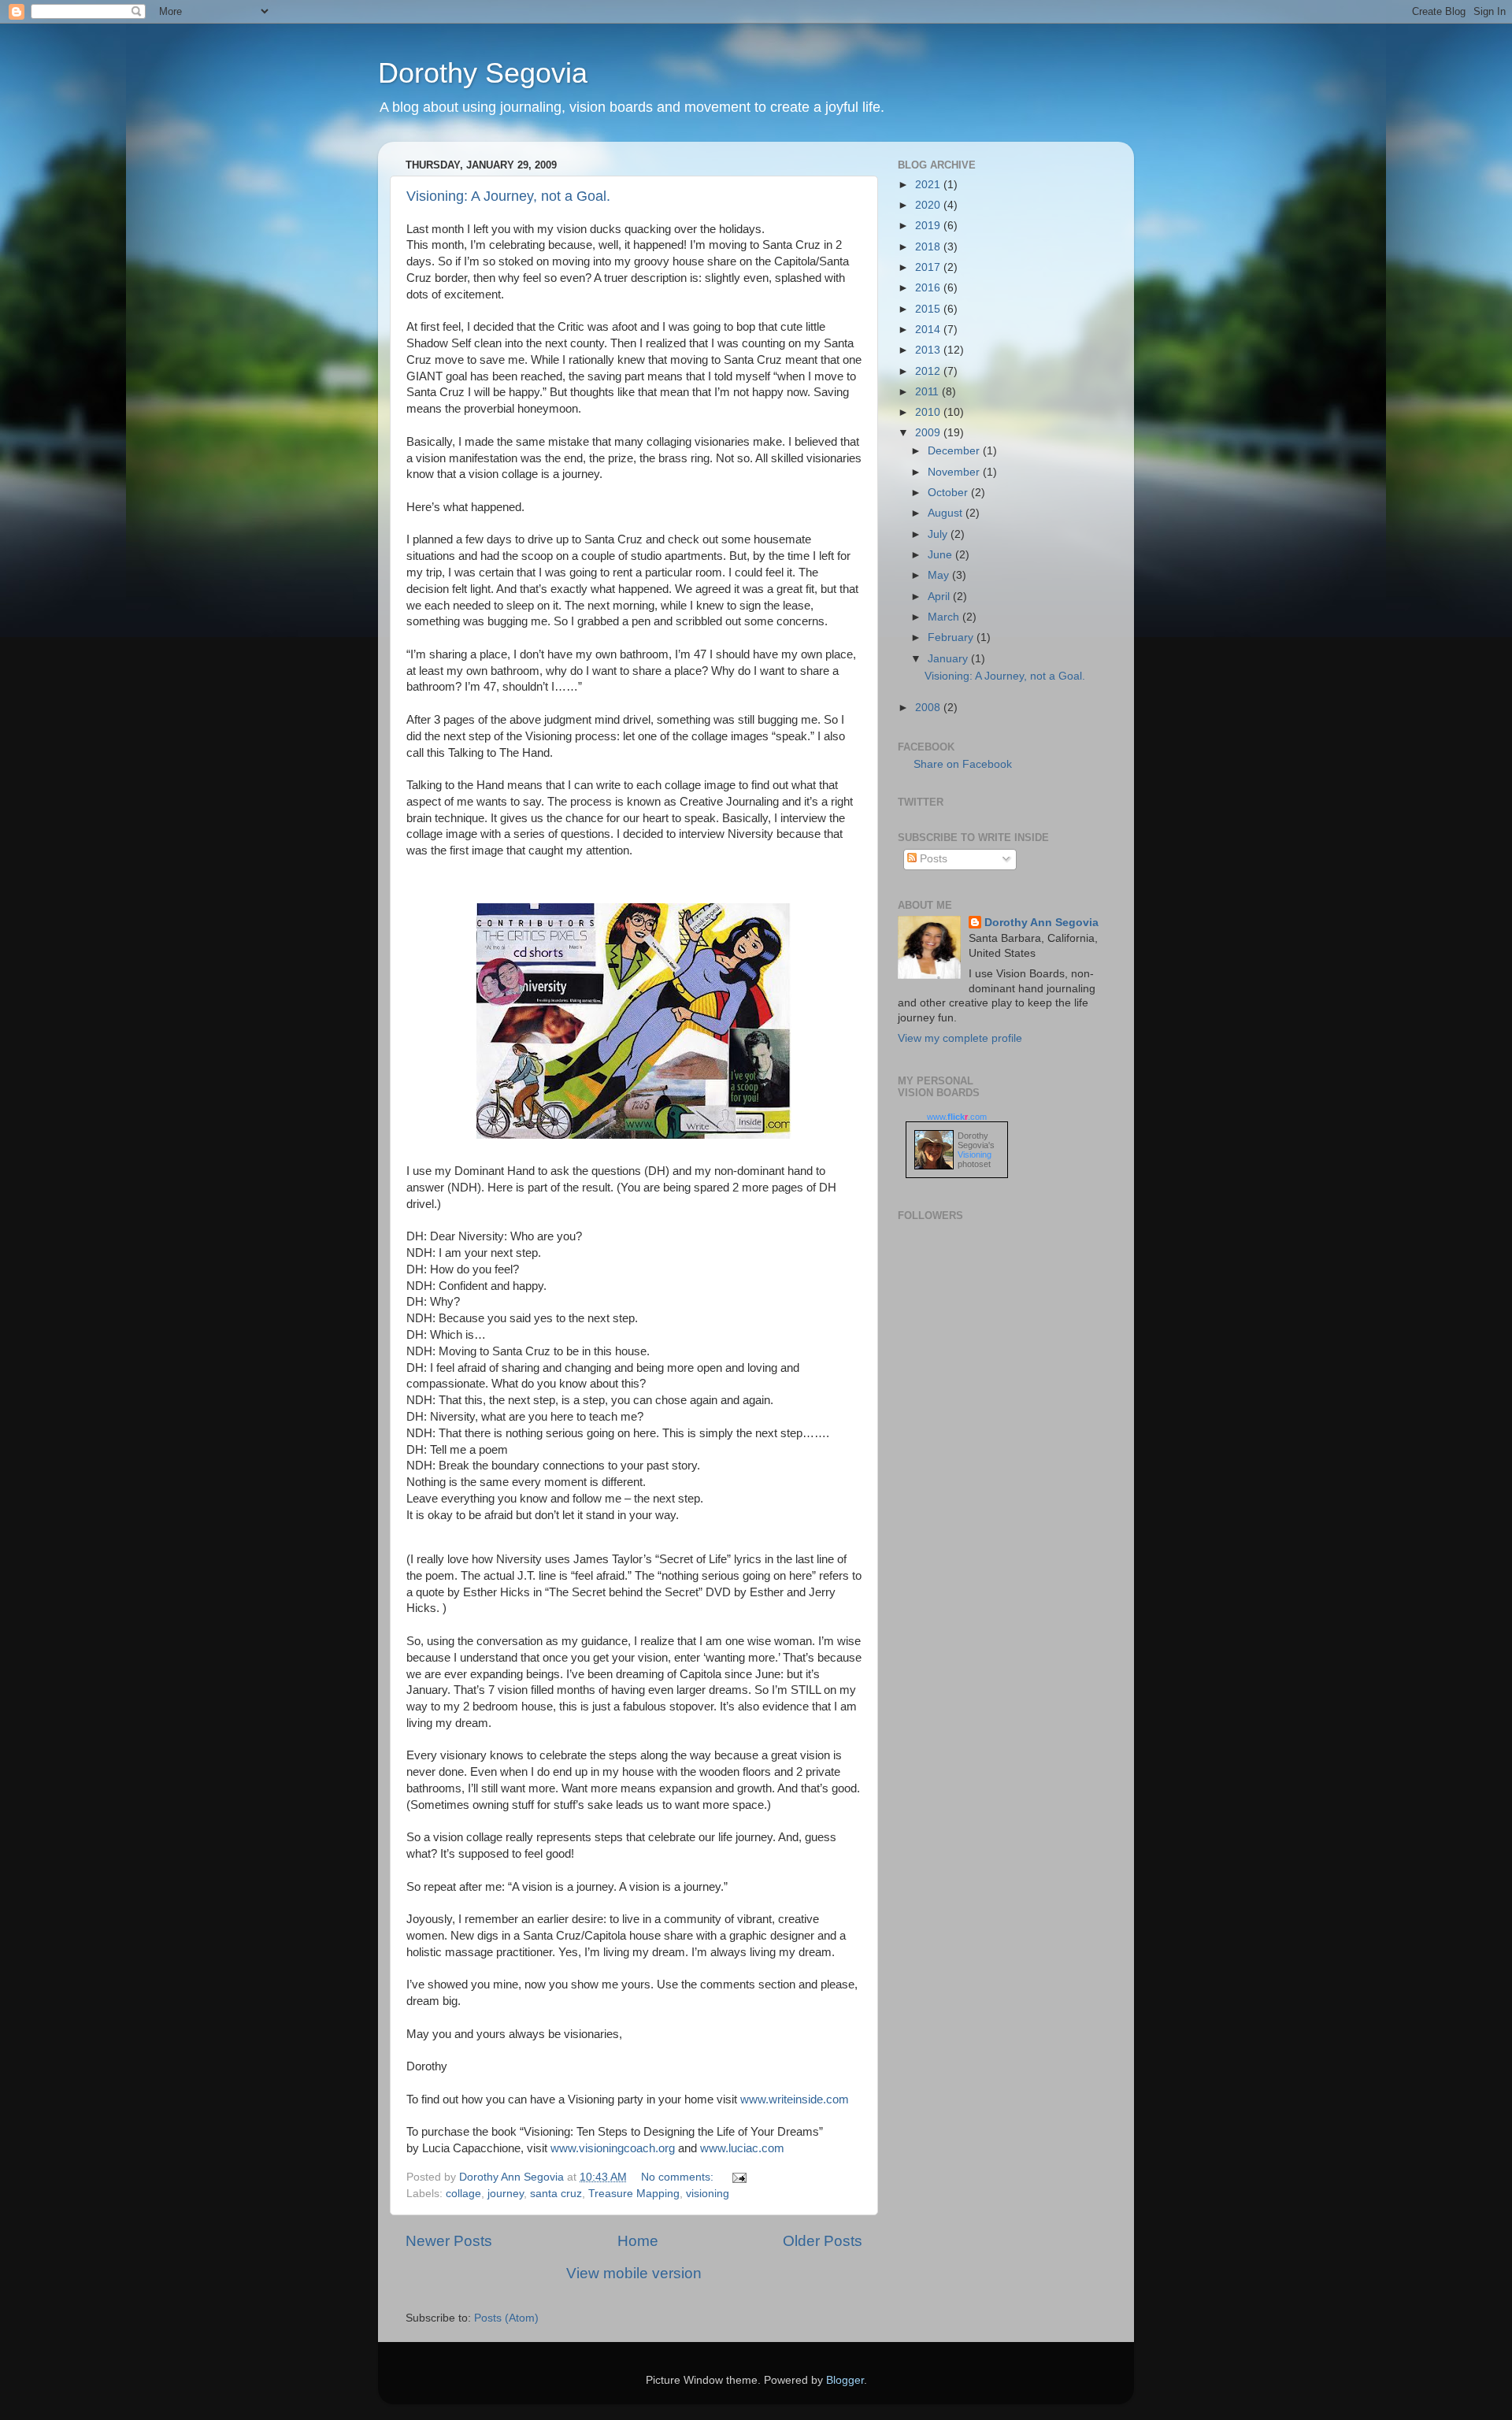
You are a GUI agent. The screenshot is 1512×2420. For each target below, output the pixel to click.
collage (463, 2194)
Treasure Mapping (634, 2194)
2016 (929, 288)
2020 (929, 205)
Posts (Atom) (506, 2318)
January (949, 659)
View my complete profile (960, 1038)
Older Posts (823, 2241)
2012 (929, 371)
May (940, 575)
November (955, 472)
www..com (957, 1117)
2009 (929, 433)
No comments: (679, 2177)
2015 (929, 309)
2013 (929, 350)
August (947, 513)
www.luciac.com (742, 2148)
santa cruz (556, 2194)
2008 (929, 708)
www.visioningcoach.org (613, 2148)
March (945, 617)
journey (506, 2194)
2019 (929, 226)
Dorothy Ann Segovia (1041, 923)
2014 (929, 330)
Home (638, 2241)
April (940, 597)
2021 (929, 185)
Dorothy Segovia (483, 73)
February (952, 637)
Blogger (845, 2380)
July (939, 534)
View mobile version (634, 2273)
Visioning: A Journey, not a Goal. (508, 196)
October (949, 493)
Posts (932, 859)
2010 (929, 412)
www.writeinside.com (795, 2099)
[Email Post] (738, 2177)
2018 (929, 247)
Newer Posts (449, 2241)
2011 (928, 392)
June (941, 555)
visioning (708, 2194)
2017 (929, 267)
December (955, 451)
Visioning (975, 1154)
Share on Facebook (963, 764)
